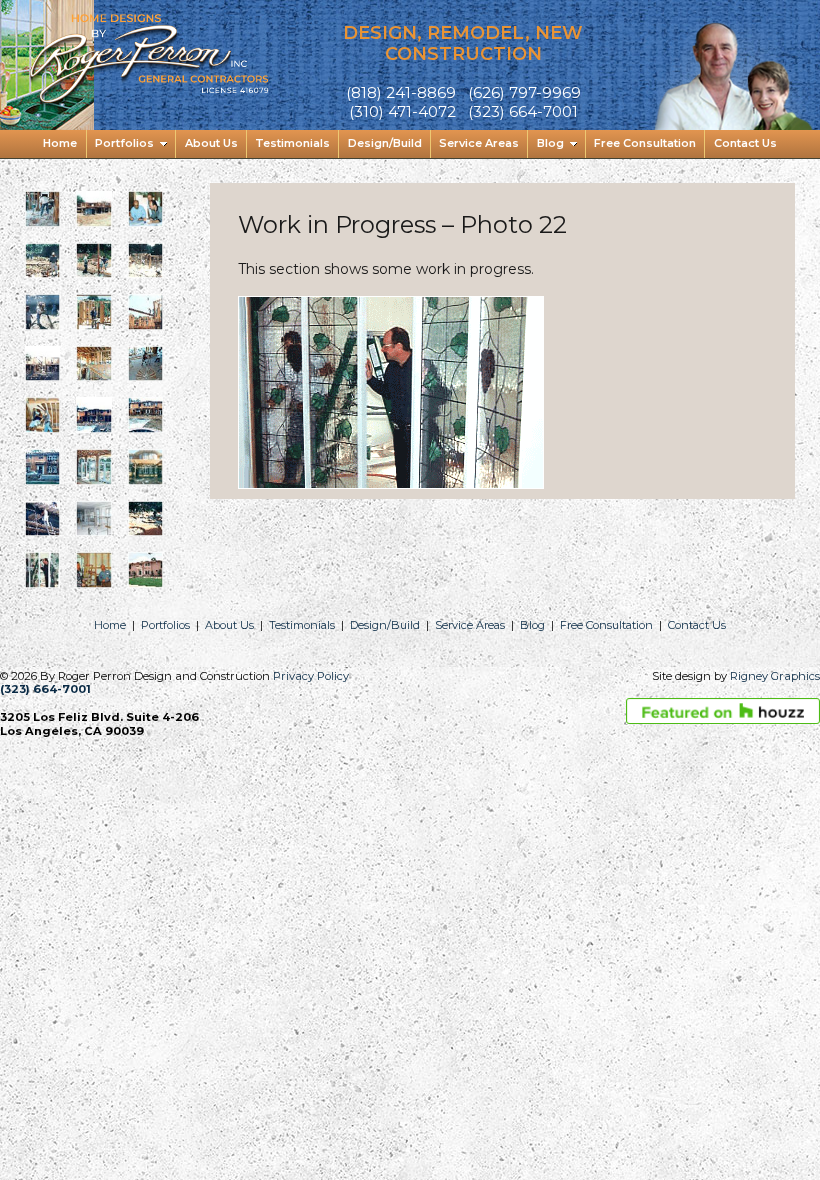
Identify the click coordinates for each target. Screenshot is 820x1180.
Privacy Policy (311, 676)
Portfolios (165, 625)
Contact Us (697, 625)
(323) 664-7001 (45, 689)
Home (110, 625)
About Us (229, 625)
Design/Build (385, 625)
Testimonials (302, 625)
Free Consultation (606, 625)
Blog (532, 625)
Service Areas (470, 625)
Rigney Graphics (775, 676)
